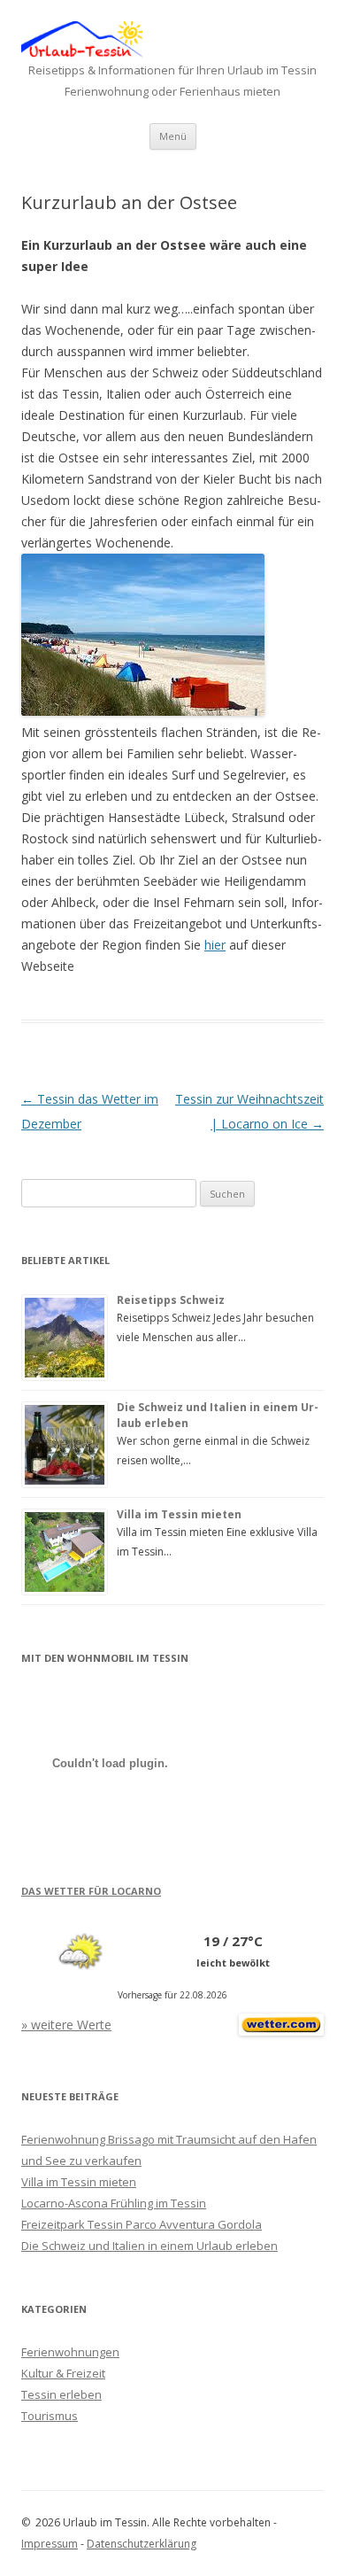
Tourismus (50, 2416)
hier (215, 945)
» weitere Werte (66, 2025)
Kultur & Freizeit (63, 2373)
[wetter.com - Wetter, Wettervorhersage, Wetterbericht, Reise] (281, 2031)
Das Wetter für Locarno (91, 1891)
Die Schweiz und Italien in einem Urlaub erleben (149, 2246)
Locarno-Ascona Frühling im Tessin (114, 2203)
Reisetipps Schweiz (171, 1300)
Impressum (50, 2544)
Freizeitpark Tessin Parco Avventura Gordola (142, 2224)
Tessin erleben (61, 2394)
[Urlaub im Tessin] (82, 53)
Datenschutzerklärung (142, 2544)
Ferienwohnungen (70, 2352)
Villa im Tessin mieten (179, 1514)
